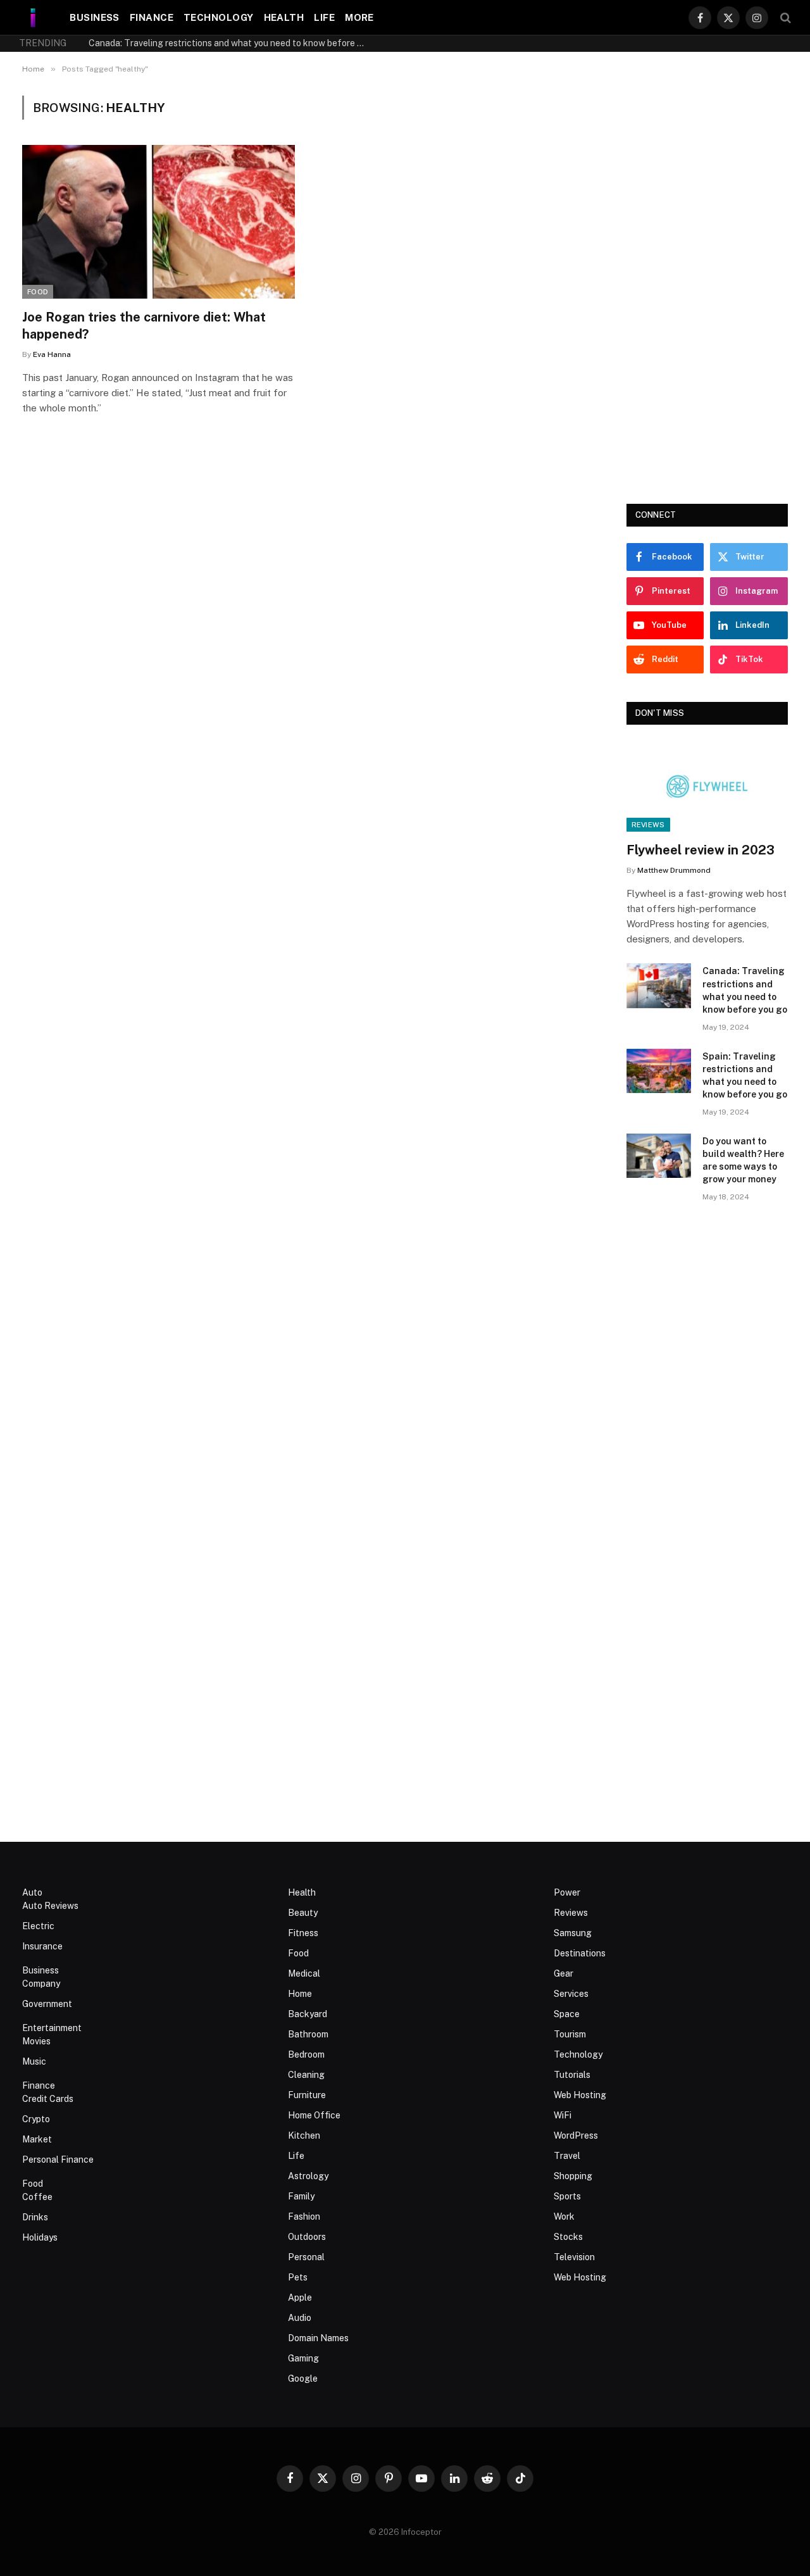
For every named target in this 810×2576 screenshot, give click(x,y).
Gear (564, 1973)
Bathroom (308, 2034)
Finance (152, 17)
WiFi (563, 2115)
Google (303, 2379)
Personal (306, 2257)
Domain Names (318, 2338)
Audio (300, 2318)
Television (574, 2257)
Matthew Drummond (674, 870)
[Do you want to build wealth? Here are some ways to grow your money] (659, 1156)
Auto (32, 1892)
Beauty (303, 1913)
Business (95, 17)
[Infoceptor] (33, 17)
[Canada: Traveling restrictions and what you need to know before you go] (659, 986)
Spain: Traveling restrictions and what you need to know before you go (745, 1075)
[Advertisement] (707, 285)
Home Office (314, 2115)
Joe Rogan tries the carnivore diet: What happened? (144, 326)
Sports (567, 2196)
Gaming (303, 2358)
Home (300, 1994)
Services (571, 1994)
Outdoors (307, 2237)
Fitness (303, 1933)
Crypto (36, 2119)
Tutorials (572, 2075)
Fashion (304, 2216)
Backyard (308, 2014)
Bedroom (306, 2054)
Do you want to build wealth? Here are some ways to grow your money (743, 1160)
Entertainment (52, 2028)
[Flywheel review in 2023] (707, 787)
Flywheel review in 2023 (701, 850)
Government (47, 2004)
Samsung (573, 1933)
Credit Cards (48, 2099)
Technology (219, 17)
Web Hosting (580, 2095)
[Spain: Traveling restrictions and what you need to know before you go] (659, 1071)
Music (34, 2061)
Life (324, 17)
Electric (38, 1926)
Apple (300, 2298)
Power (567, 1892)
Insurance (42, 1946)
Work (564, 2216)
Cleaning (306, 2075)
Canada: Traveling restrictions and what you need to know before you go (231, 43)
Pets (298, 2277)
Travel (567, 2156)
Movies (36, 2041)
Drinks (35, 2217)
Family (301, 2196)
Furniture (307, 2095)
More (359, 17)
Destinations (580, 1953)
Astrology (308, 2176)
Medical (304, 1973)
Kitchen (304, 2135)
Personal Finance (58, 2160)
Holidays (40, 2237)
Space (567, 2014)
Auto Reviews (50, 1906)
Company (41, 1984)
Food (38, 292)
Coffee (37, 2197)
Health (284, 17)
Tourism (570, 2034)
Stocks (568, 2237)
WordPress (576, 2135)
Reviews (648, 825)
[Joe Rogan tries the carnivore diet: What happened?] (159, 222)
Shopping (573, 2176)
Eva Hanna (52, 354)
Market (37, 2139)
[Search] (784, 17)
